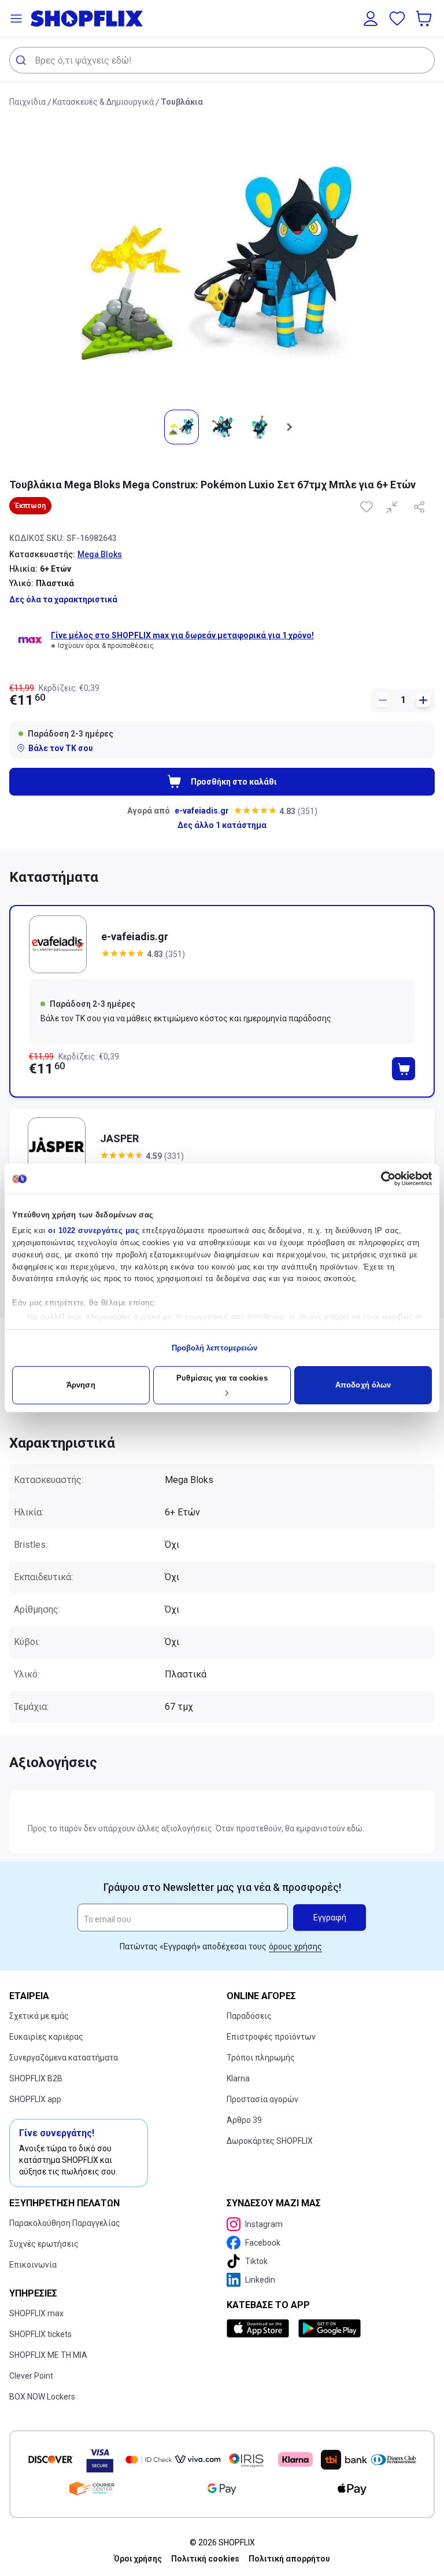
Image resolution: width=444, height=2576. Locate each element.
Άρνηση (81, 1385)
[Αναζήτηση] (22, 60)
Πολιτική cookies (205, 2559)
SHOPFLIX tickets (40, 2334)
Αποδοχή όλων (363, 1385)
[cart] (425, 19)
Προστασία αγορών (262, 2099)
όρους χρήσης (295, 1946)
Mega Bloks (100, 554)
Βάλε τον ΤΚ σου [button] (61, 748)
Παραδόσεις (249, 2016)
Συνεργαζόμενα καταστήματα (64, 2058)
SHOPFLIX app (35, 2099)
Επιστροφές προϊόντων (271, 2037)
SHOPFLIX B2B (36, 2078)
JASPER (119, 1138)
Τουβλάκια (182, 102)
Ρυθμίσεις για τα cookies (222, 1378)
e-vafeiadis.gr (202, 811)
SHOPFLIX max (36, 2313)
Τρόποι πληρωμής (261, 2058)
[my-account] (371, 19)
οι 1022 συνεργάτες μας (94, 1230)
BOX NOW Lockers (42, 2397)
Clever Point (31, 2376)
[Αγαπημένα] (397, 19)
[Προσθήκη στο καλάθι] (404, 1069)
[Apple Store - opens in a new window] (260, 2328)
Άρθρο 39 (244, 2120)
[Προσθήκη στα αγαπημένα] (368, 507)
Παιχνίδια (27, 102)
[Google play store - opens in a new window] (330, 2328)
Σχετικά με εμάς (39, 2016)
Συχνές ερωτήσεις (44, 2244)
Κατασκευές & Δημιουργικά (103, 102)
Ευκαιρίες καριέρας (46, 2037)
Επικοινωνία (33, 2265)
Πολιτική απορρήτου (289, 2559)
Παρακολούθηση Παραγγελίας (65, 2223)
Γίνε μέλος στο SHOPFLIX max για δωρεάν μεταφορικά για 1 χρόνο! (182, 635)
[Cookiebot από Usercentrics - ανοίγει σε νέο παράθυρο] (381, 1179)
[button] (16, 19)
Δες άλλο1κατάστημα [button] (222, 825)
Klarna (238, 2078)
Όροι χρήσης (138, 2559)
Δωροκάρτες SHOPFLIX (270, 2141)
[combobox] (222, 60)
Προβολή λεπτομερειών (215, 1348)
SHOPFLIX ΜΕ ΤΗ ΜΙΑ (48, 2355)
